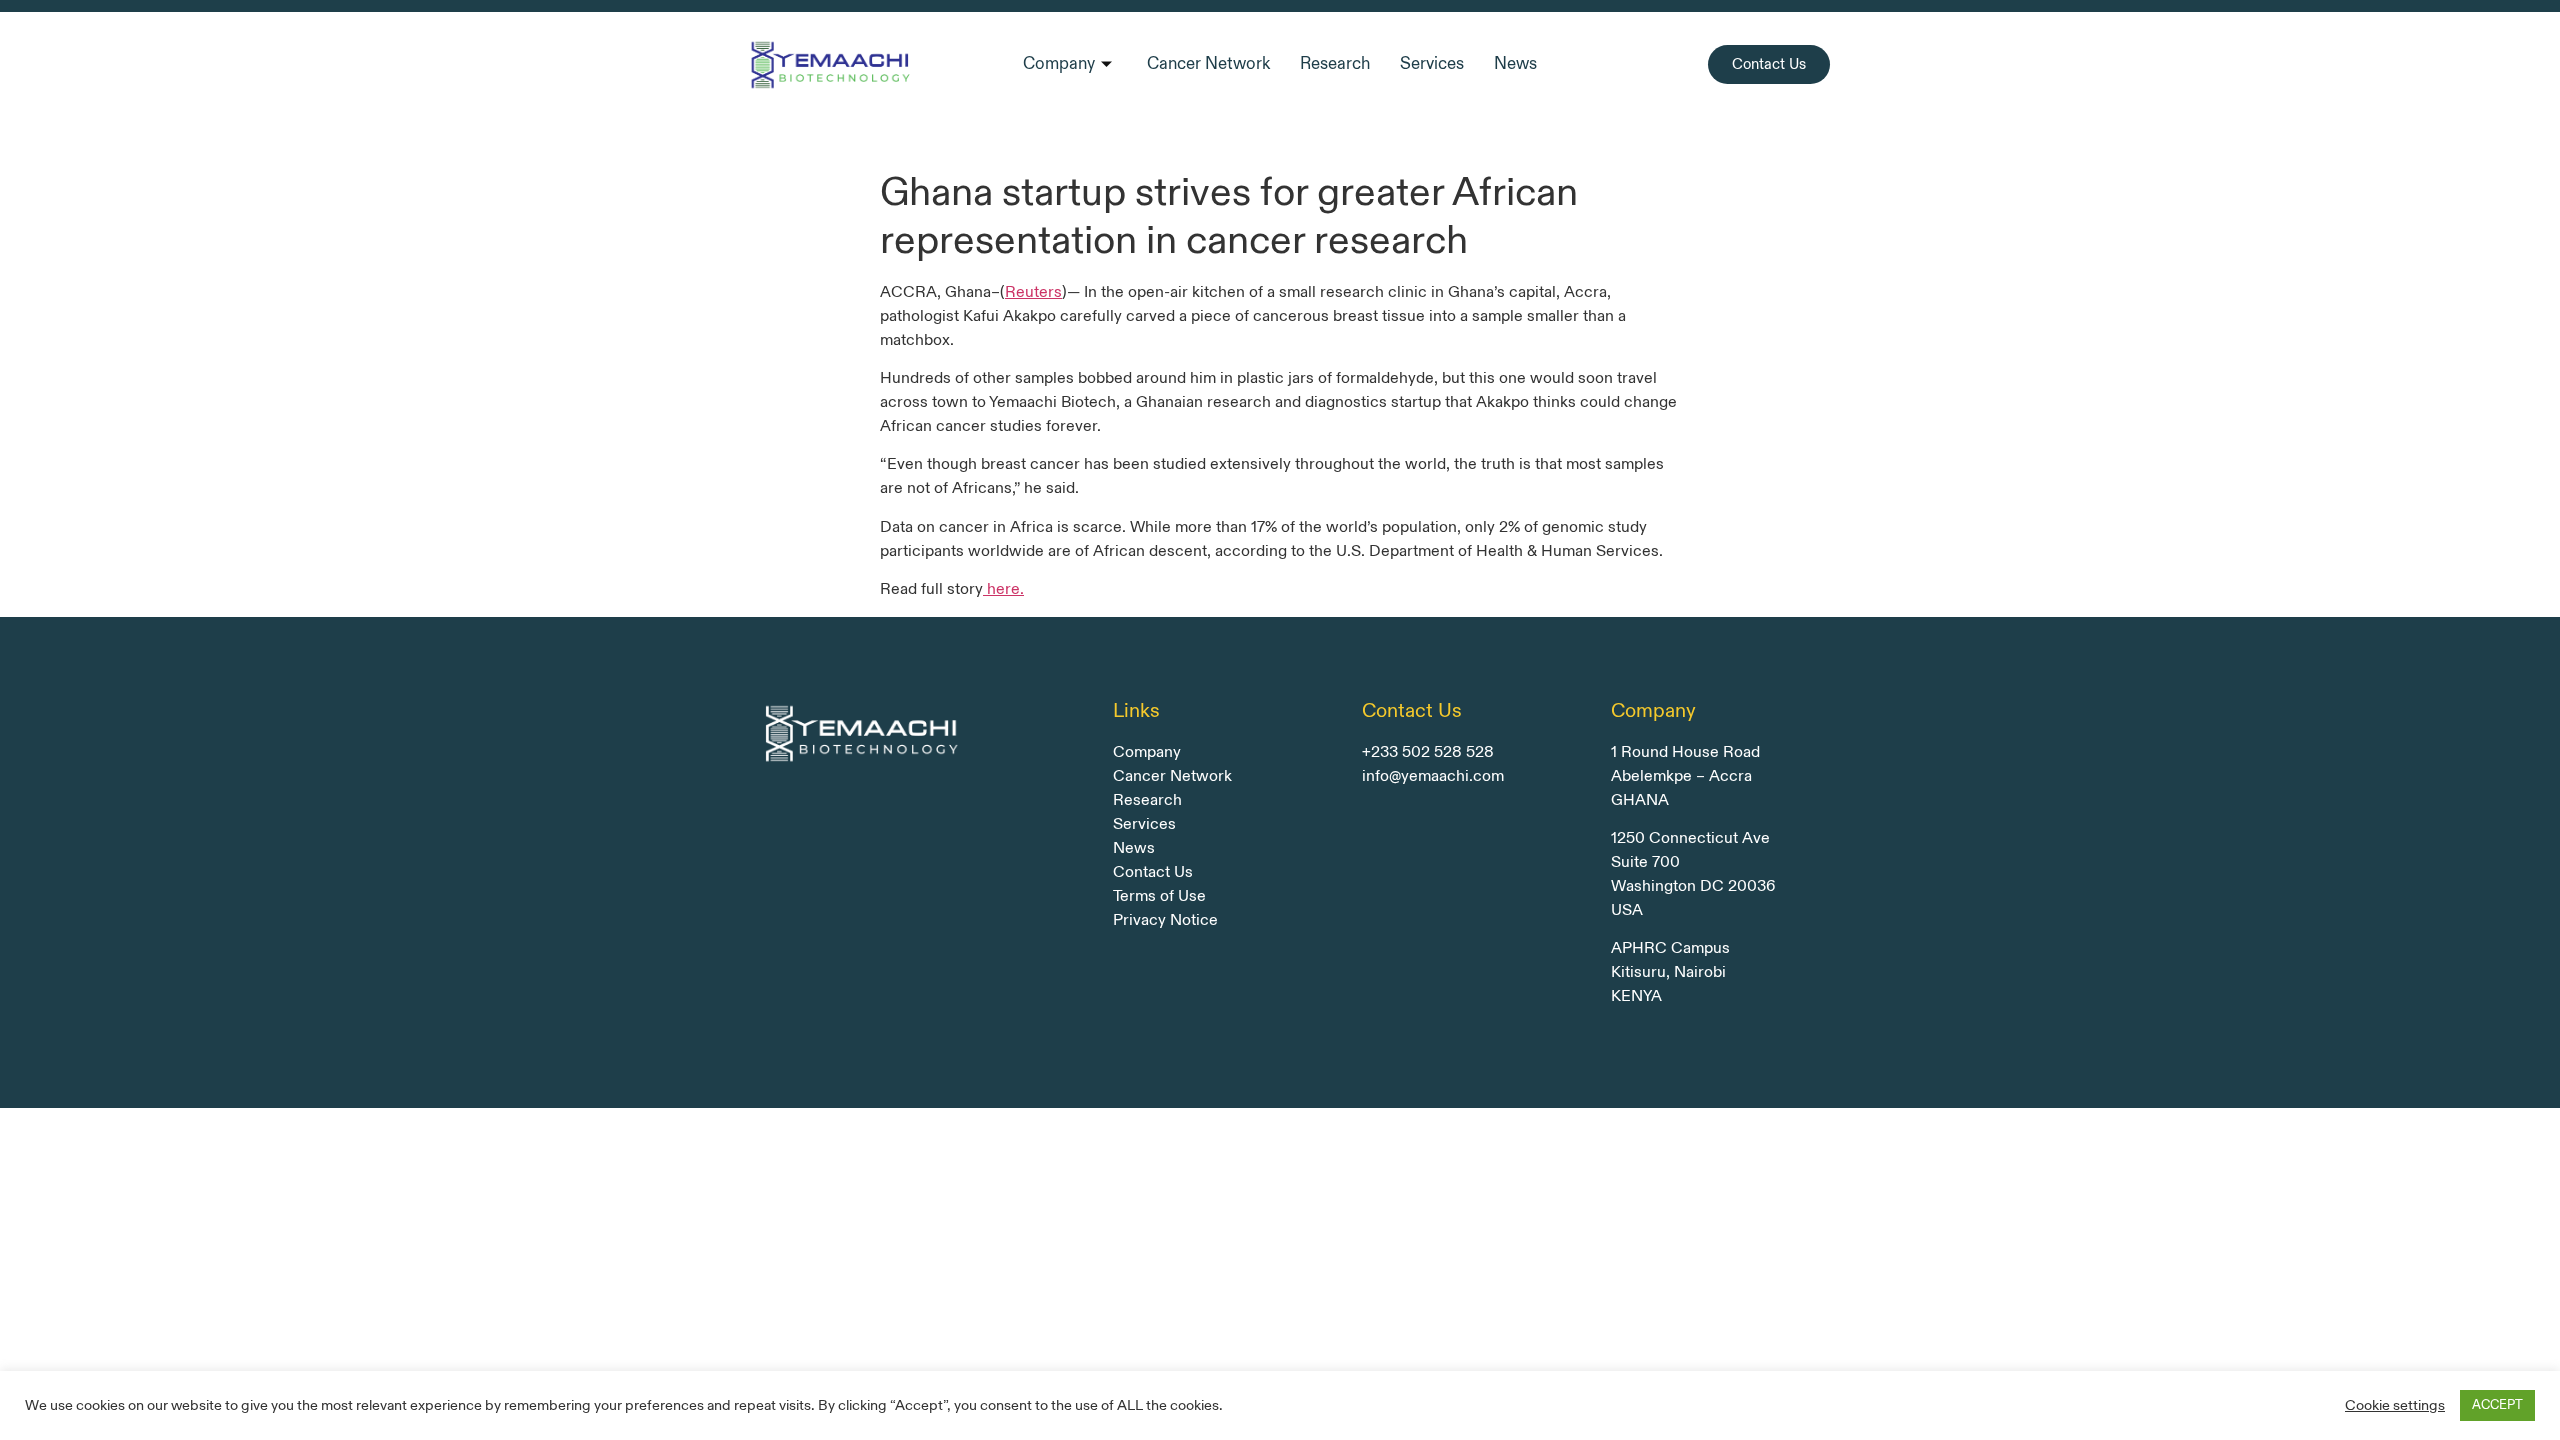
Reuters (1033, 292)
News (1515, 64)
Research (1335, 64)
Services (1432, 64)
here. (1003, 589)
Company (1059, 64)
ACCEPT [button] (2497, 1405)
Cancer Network (1208, 64)
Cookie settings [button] (2395, 1406)
